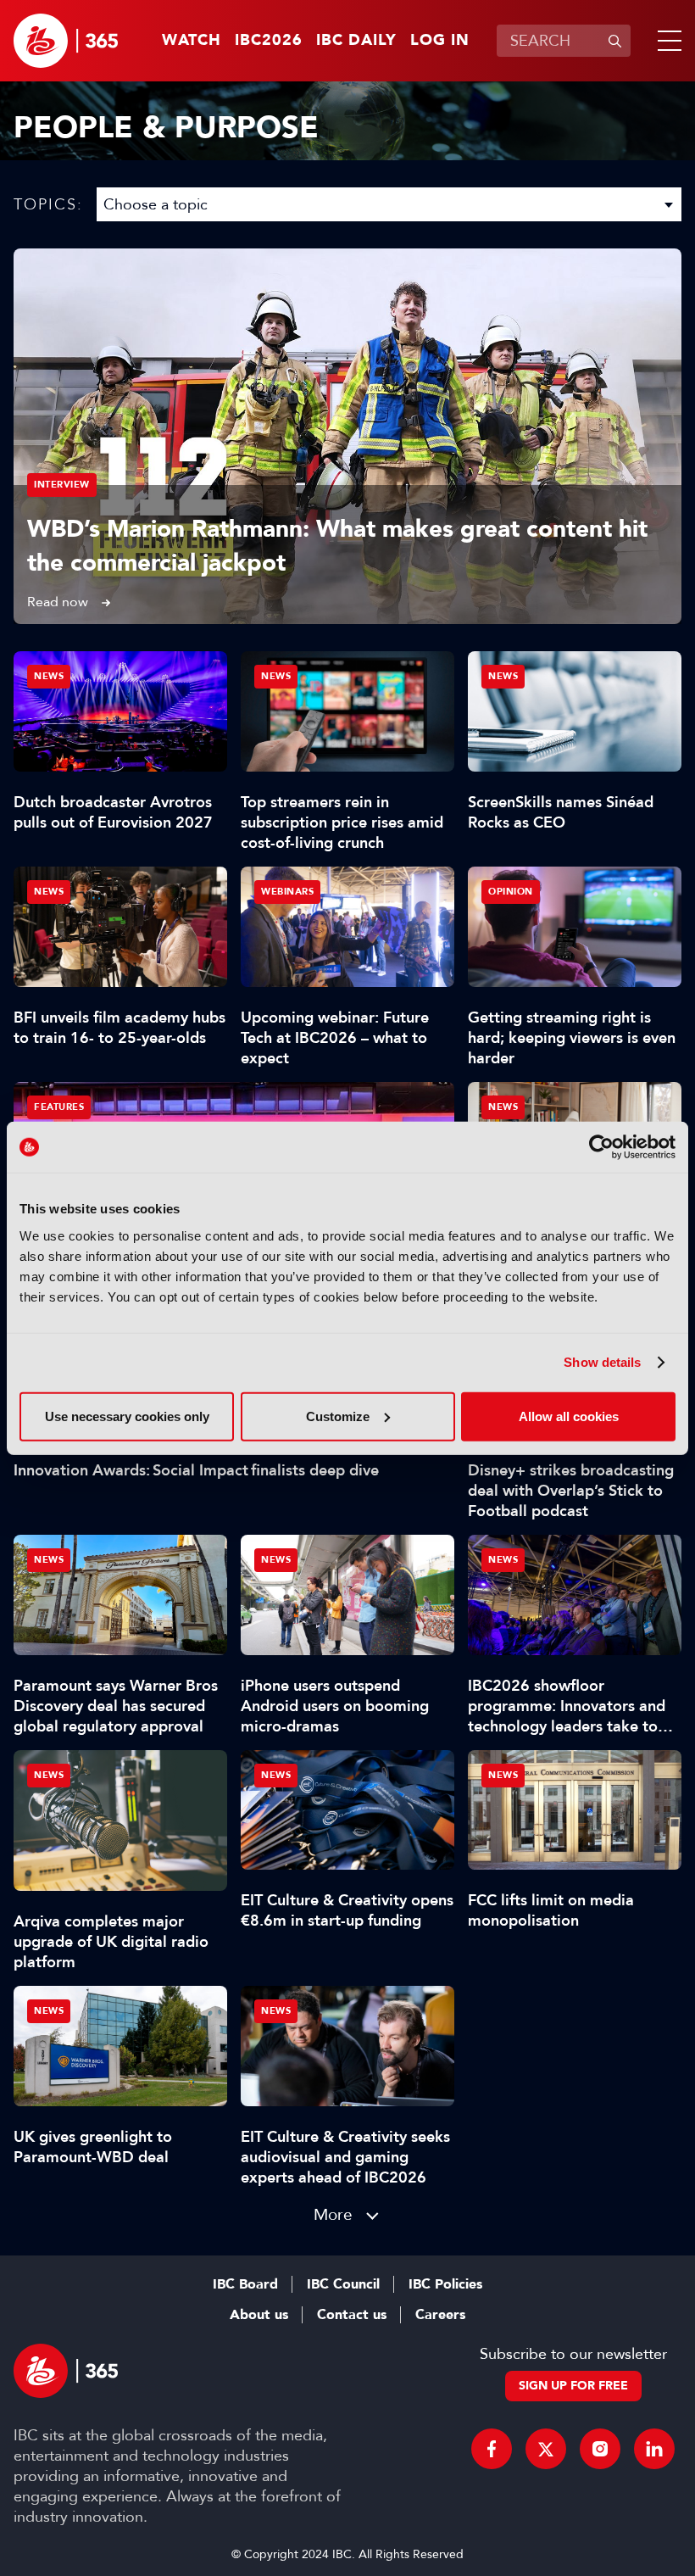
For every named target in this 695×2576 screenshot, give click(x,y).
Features (59, 1107)
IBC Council (343, 2284)
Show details (602, 1362)
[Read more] (347, 436)
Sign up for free (573, 2386)
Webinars (287, 892)
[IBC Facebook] (492, 2449)
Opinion (511, 892)
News (49, 676)
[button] (666, 41)
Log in (440, 41)
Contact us (352, 2315)
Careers (440, 2315)
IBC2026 (269, 41)
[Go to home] (66, 41)
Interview (62, 485)
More (333, 2214)
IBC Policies (445, 2284)
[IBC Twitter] (546, 2449)
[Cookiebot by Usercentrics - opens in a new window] (601, 1147)
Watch (192, 41)
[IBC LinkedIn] (654, 2449)
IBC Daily (356, 41)
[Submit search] (614, 41)
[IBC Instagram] (600, 2449)
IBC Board (245, 2284)
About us (259, 2315)
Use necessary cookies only (127, 1416)
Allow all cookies (569, 1416)
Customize (338, 1416)
